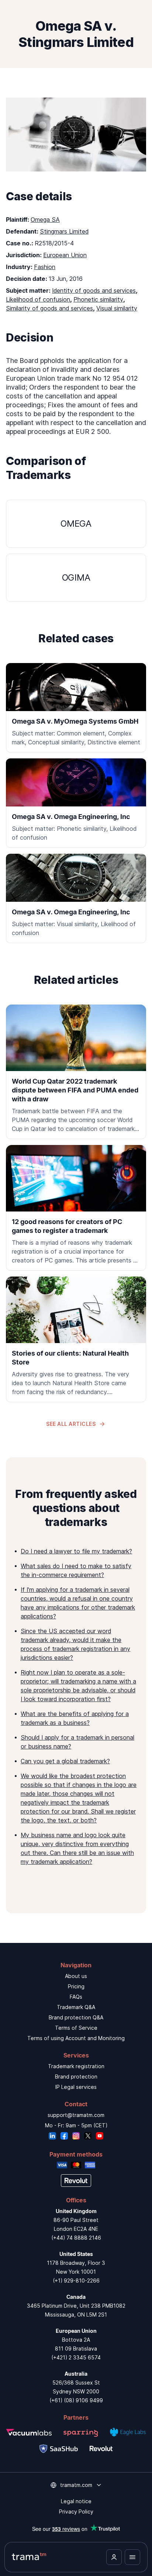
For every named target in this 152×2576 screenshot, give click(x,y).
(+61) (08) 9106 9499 (76, 2400)
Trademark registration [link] (76, 2066)
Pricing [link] (76, 1986)
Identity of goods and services (94, 290)
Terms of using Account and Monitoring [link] (76, 2038)
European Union (65, 255)
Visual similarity (117, 308)
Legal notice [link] (76, 2501)
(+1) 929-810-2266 (76, 2281)
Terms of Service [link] (76, 2028)
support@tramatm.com (76, 2115)
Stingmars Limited (64, 231)
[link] (76, 1072)
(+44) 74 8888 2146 (76, 2238)
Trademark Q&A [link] (76, 2007)
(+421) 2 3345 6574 (76, 2357)
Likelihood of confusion (38, 299)
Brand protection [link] (76, 2077)
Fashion (45, 267)
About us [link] (76, 1976)
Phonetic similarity (98, 299)
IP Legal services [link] (76, 2087)
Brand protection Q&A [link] (76, 2017)
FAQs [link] (76, 1997)
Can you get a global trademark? (65, 1761)
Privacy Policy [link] (76, 2512)
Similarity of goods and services (49, 308)
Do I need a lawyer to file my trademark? (76, 1551)
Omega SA (45, 220)
